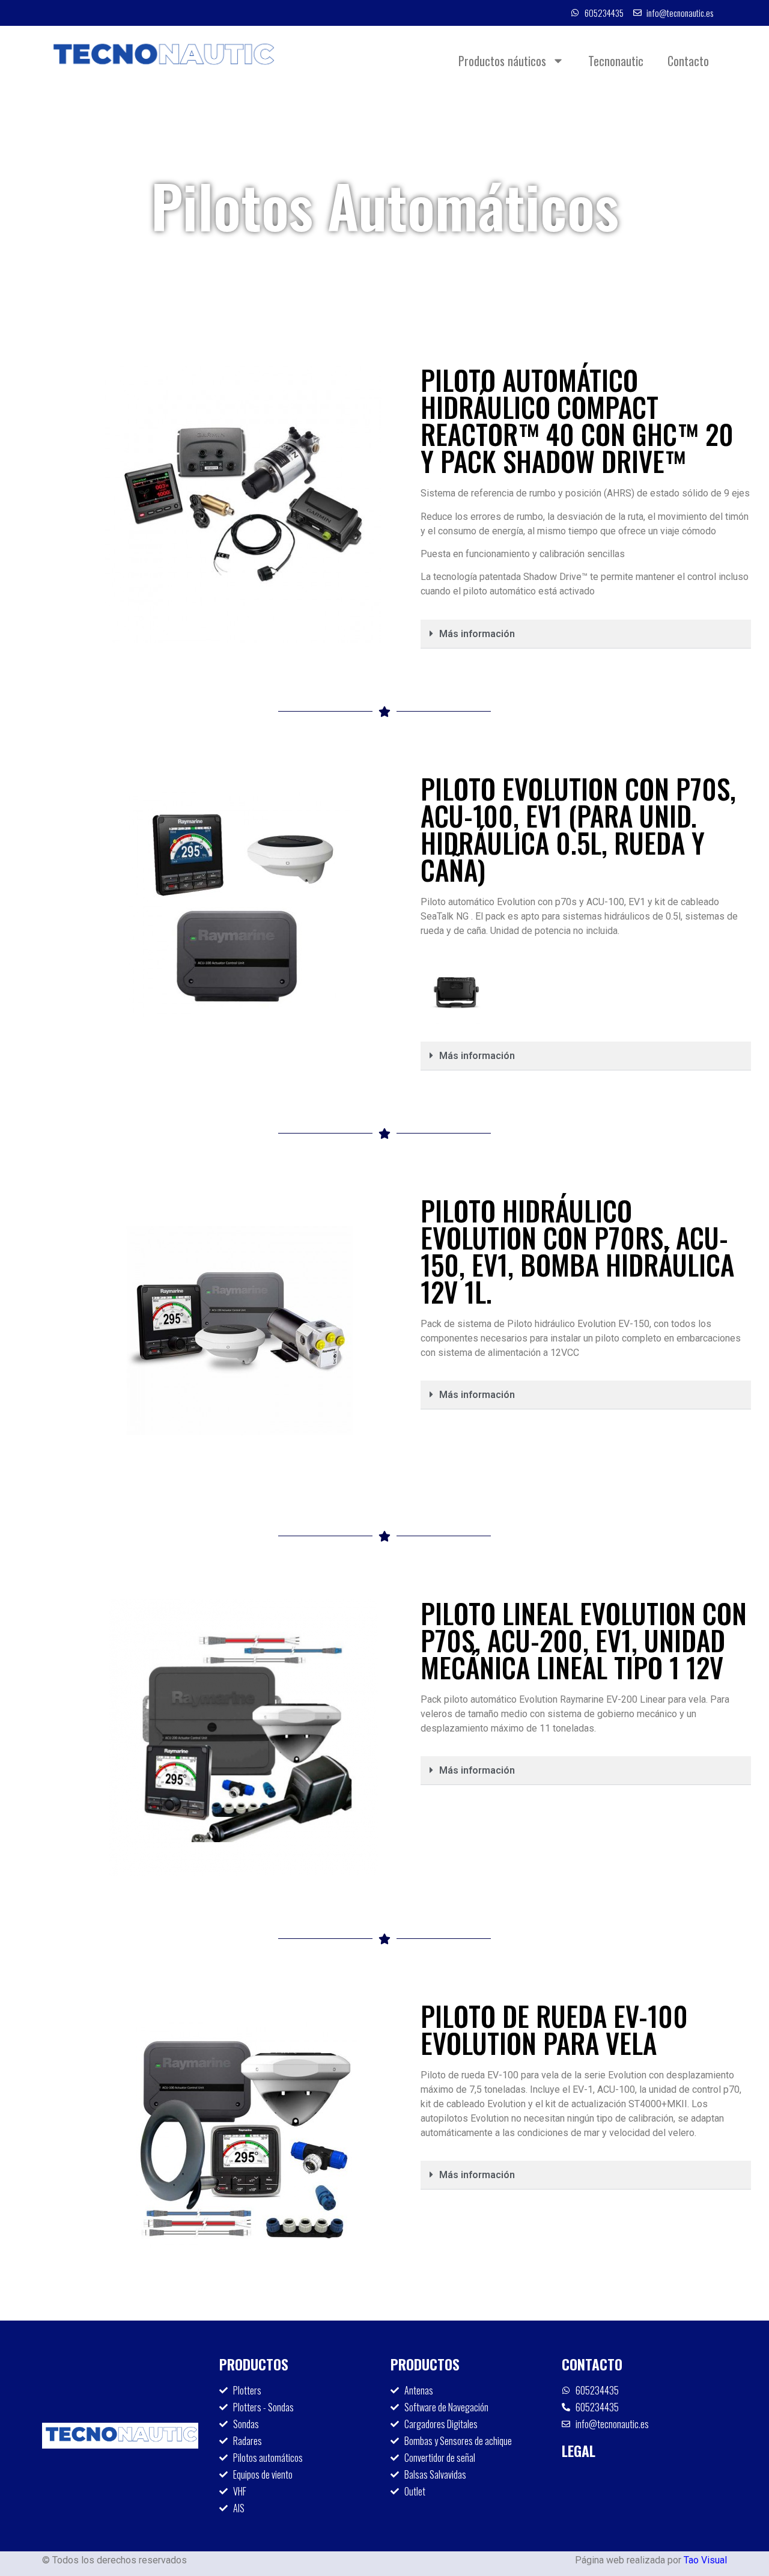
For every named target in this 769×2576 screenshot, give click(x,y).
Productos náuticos (502, 61)
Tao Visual (705, 2560)
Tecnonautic (616, 61)
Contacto (688, 61)
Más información (477, 634)
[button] (586, 634)
